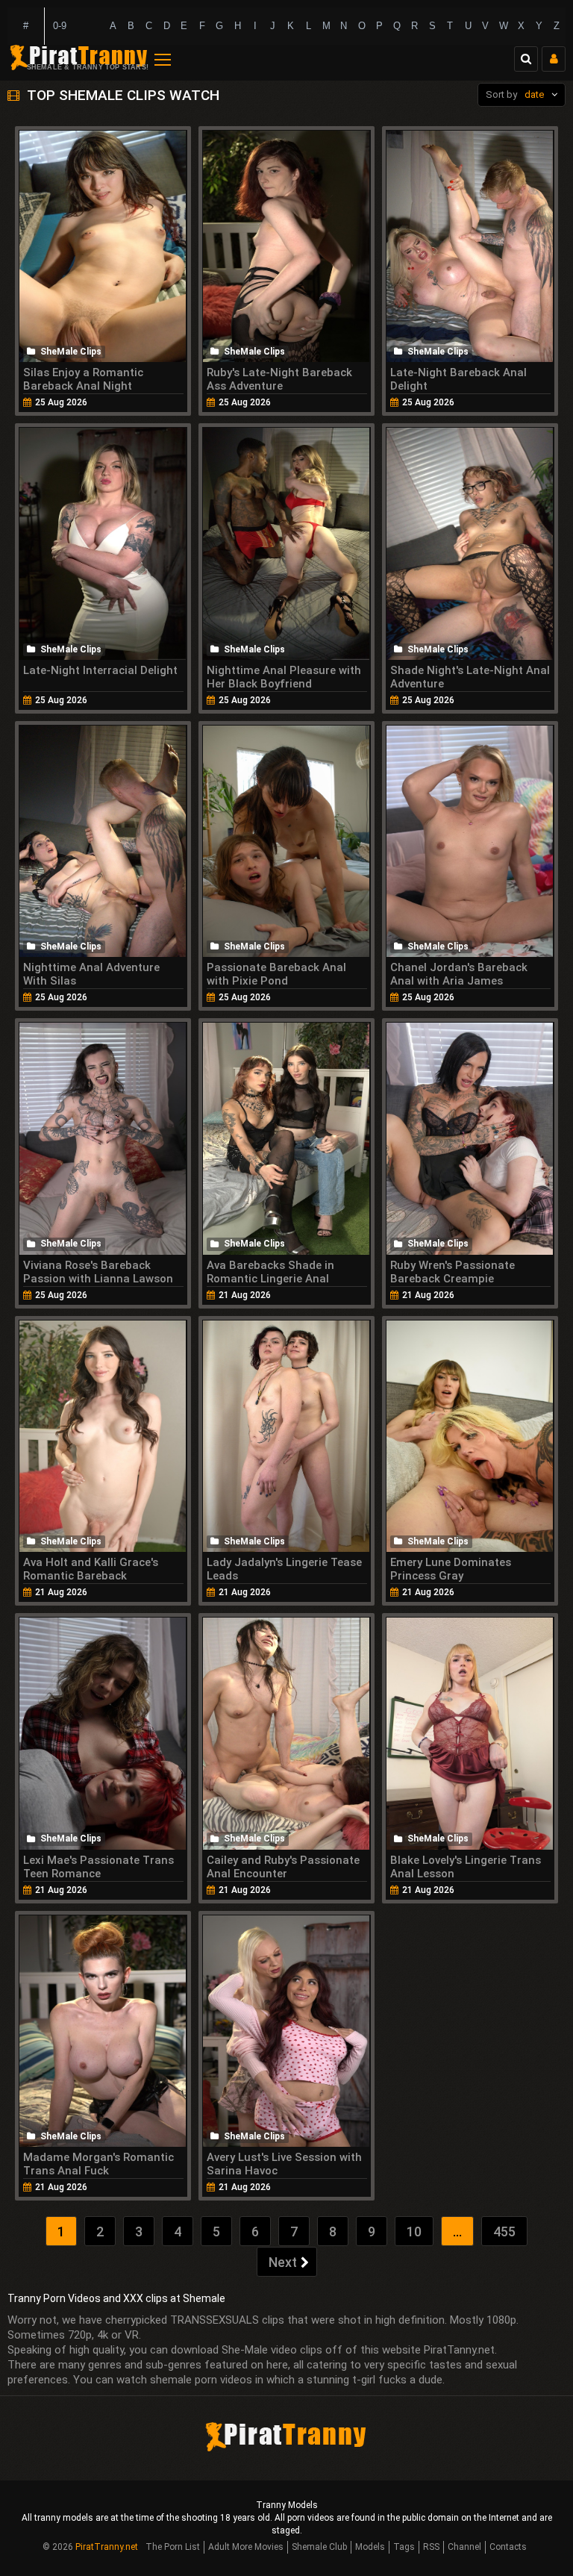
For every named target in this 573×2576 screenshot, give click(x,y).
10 (414, 2232)
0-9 (60, 26)
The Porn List (173, 2547)
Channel (464, 2547)
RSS (431, 2547)
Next (283, 2262)
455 (504, 2232)
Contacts (508, 2547)
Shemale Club (319, 2547)
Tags (404, 2547)
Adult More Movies (246, 2547)
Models (370, 2547)
